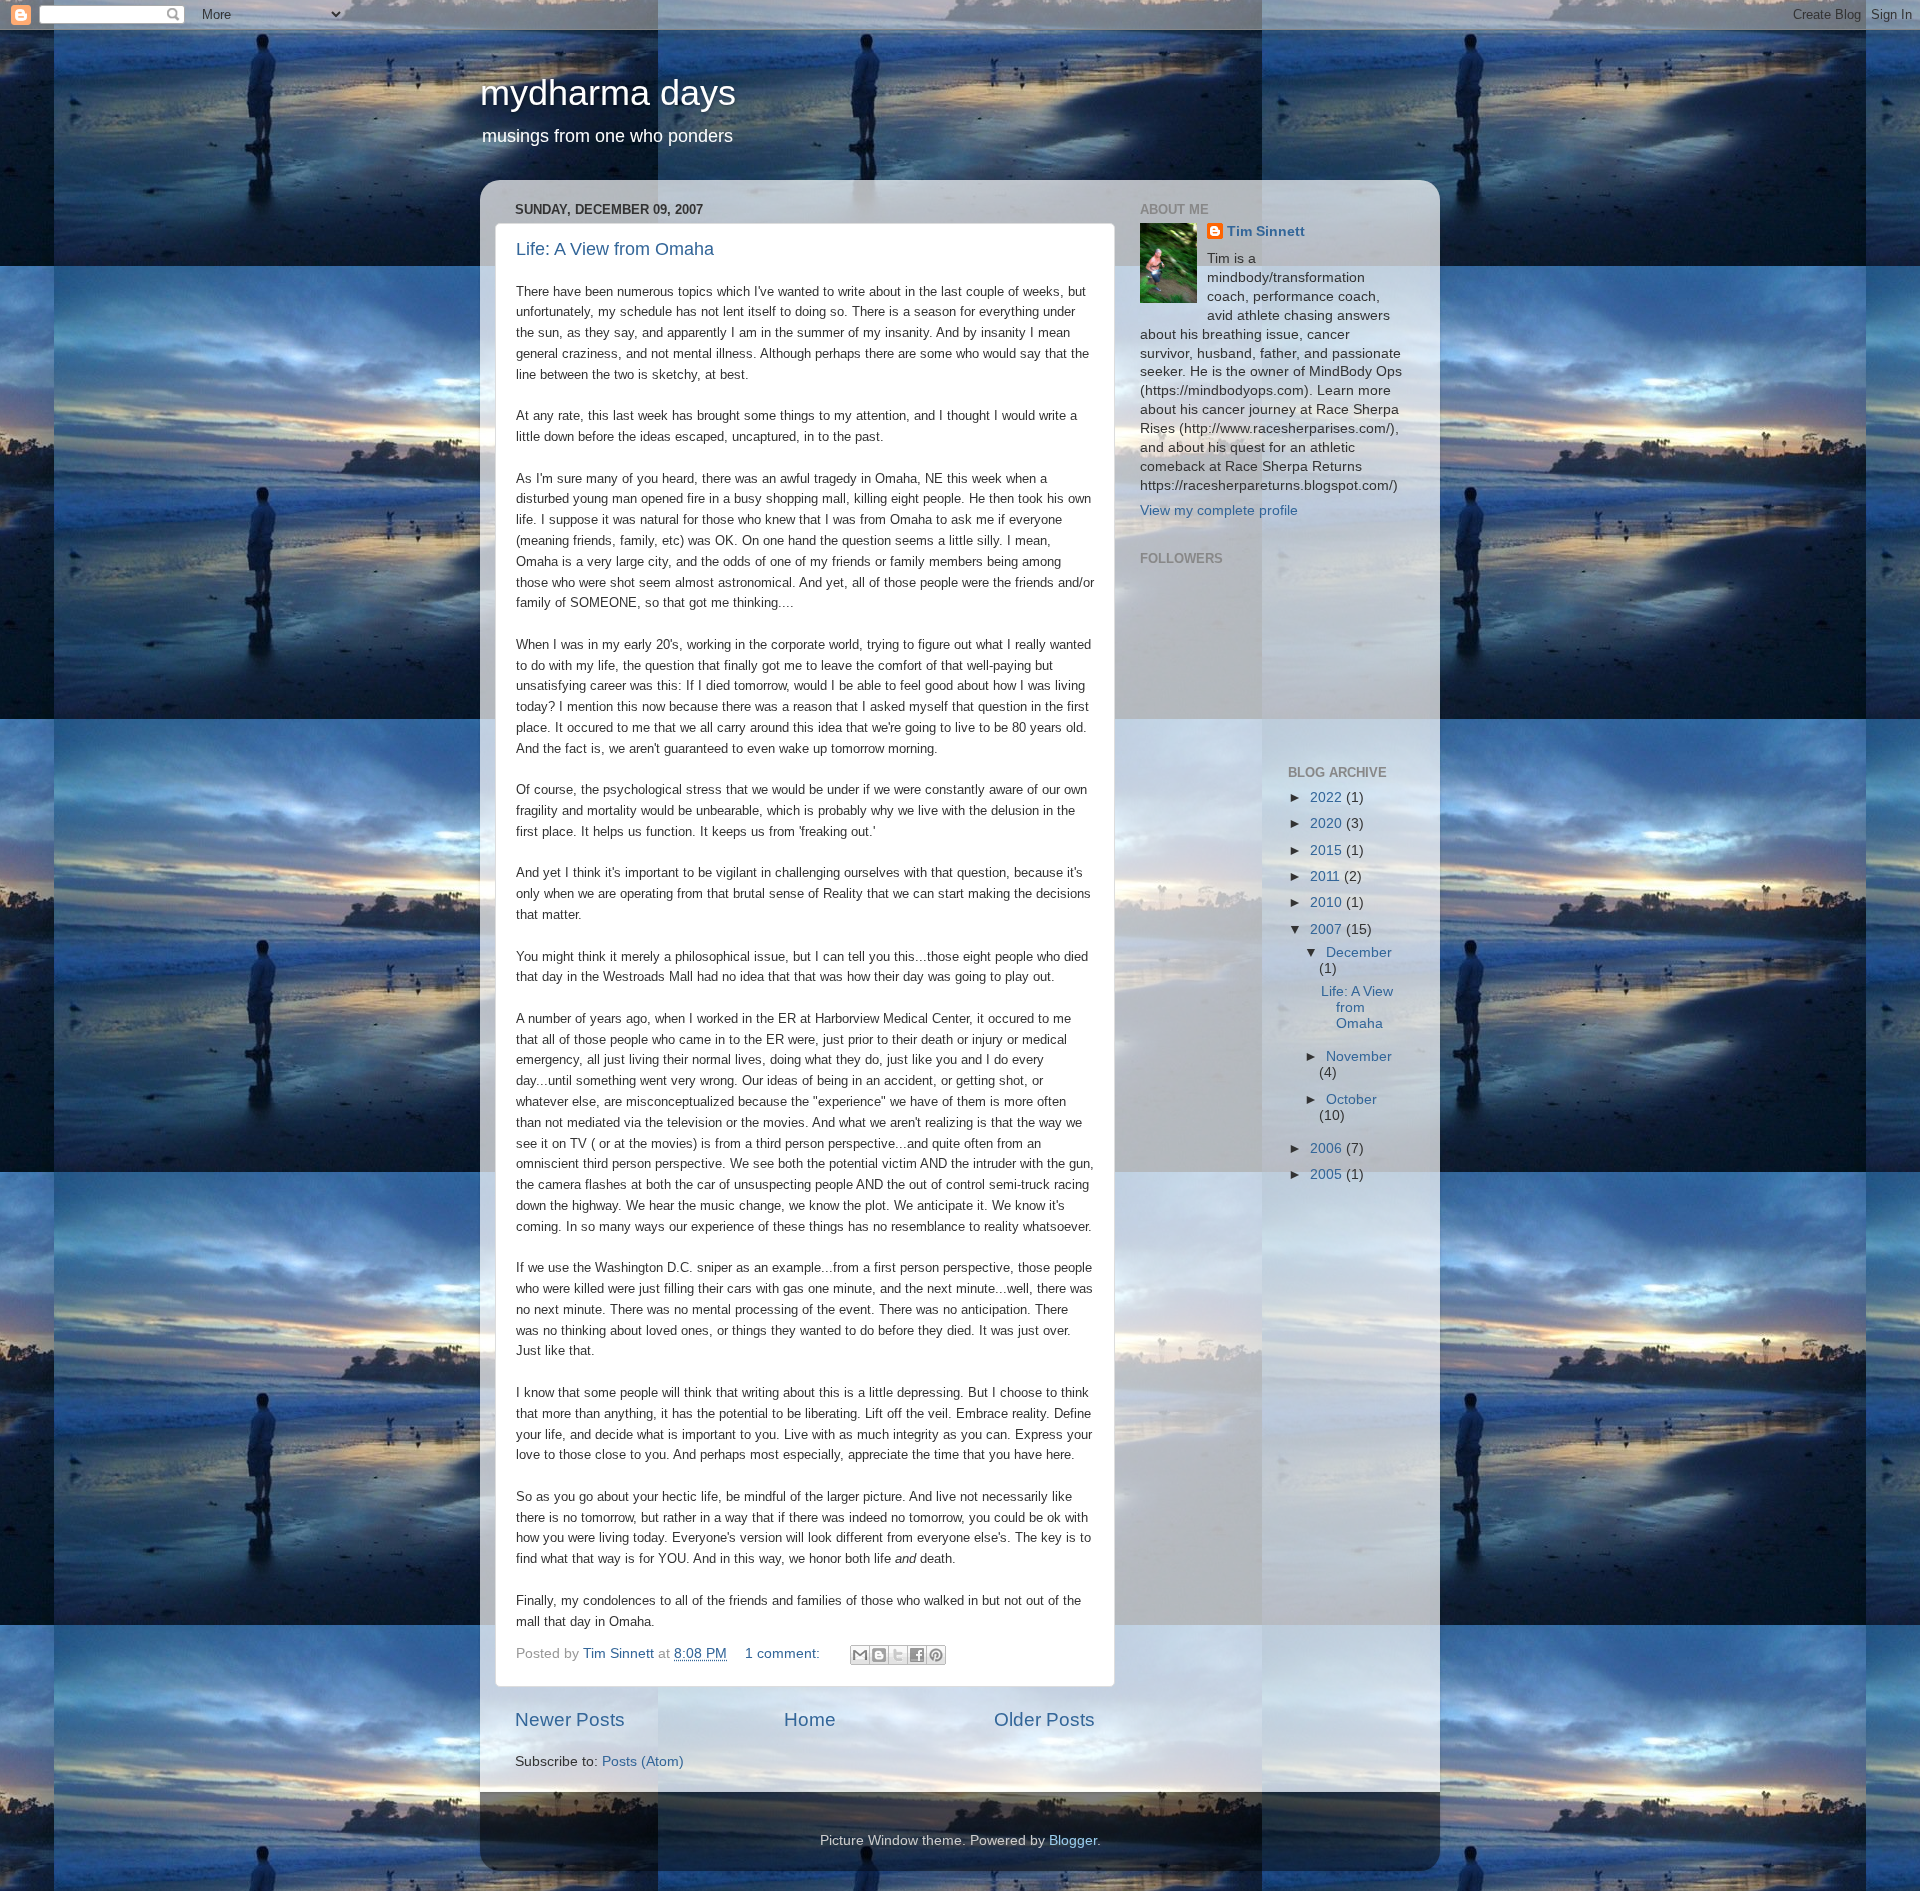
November (1359, 1056)
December (1359, 952)
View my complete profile (1219, 510)
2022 (1328, 797)
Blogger (1073, 1840)
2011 (1327, 876)
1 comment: (784, 1653)
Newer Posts (570, 1719)
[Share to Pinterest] (936, 1655)
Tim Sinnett (1266, 231)
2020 (1328, 823)
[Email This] (860, 1655)
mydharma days (608, 92)
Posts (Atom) (643, 1761)
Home (810, 1719)
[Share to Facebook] (917, 1655)
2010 (1328, 902)
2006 (1328, 1148)
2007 (1328, 929)
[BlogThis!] (879, 1655)
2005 (1328, 1174)
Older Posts (1044, 1719)
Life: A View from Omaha (615, 249)
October (1351, 1099)
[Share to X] (898, 1655)
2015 (1328, 850)
